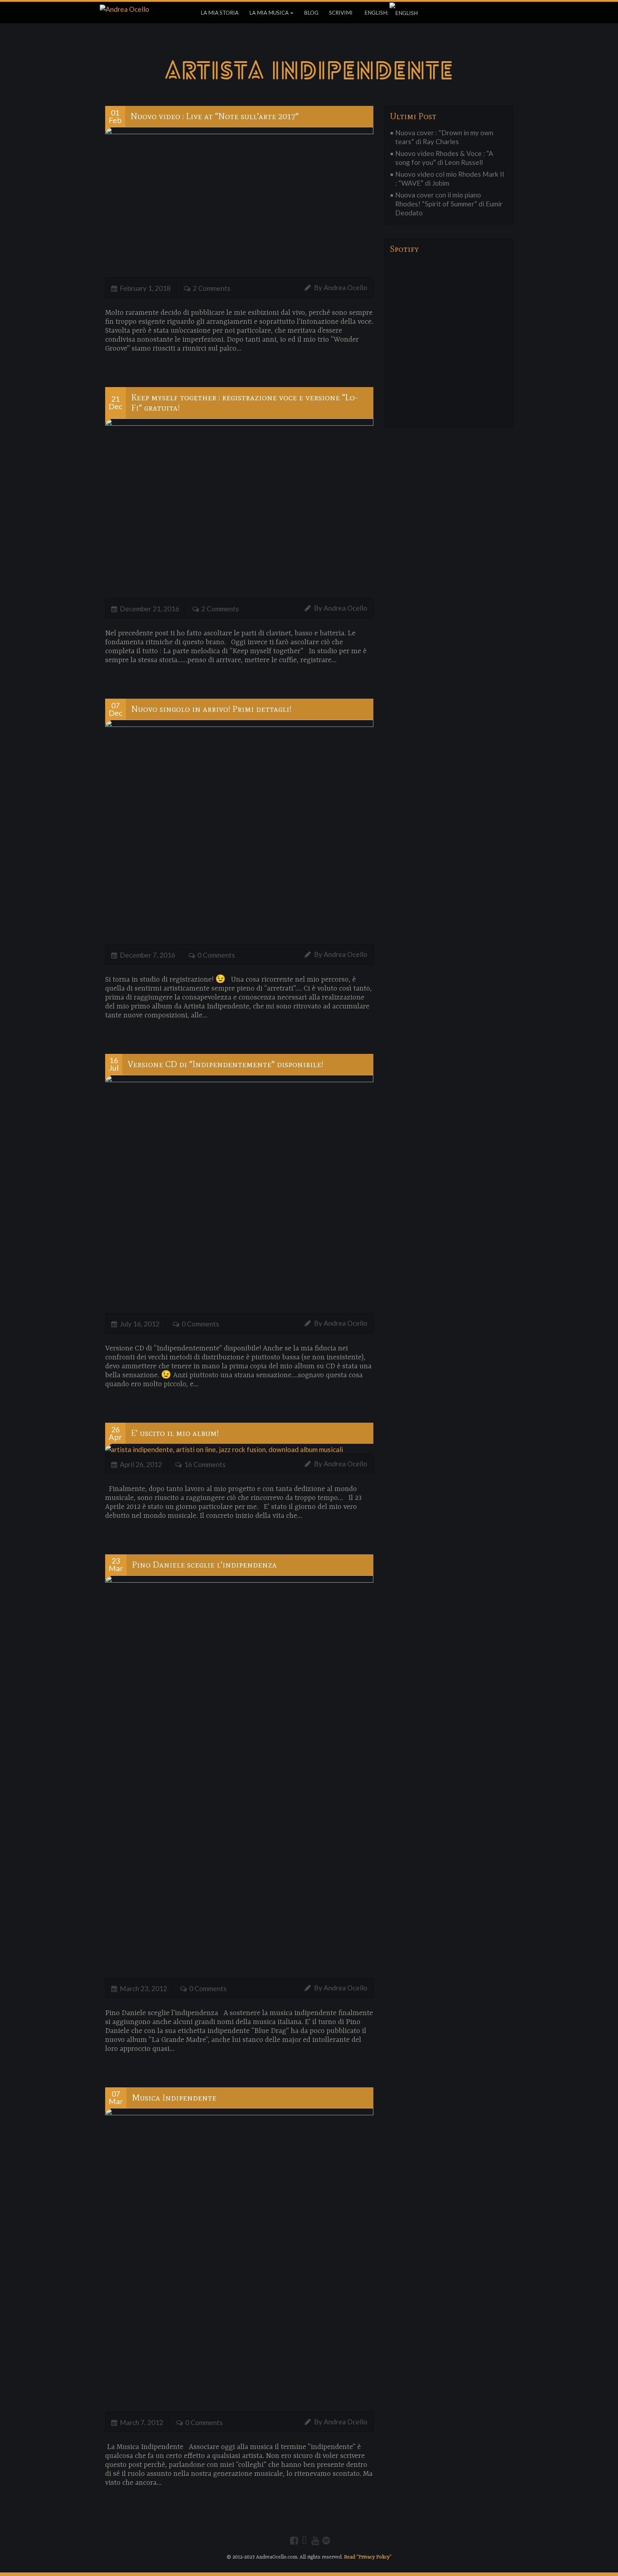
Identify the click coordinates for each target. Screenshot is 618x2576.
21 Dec (116, 403)
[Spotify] (326, 2541)
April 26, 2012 (141, 1464)
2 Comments (212, 288)
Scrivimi (341, 13)
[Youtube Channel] (315, 2541)
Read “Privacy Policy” (368, 2557)
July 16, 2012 (140, 1324)
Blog (311, 13)
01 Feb (115, 116)
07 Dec (116, 709)
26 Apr (115, 1433)
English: (376, 13)
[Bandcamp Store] (305, 2541)
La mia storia (220, 13)
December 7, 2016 (148, 955)
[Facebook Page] (294, 2541)
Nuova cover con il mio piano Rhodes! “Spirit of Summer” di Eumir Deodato (449, 204)
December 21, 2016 (149, 609)
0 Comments (216, 955)
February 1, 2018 (145, 288)
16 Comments (205, 1464)
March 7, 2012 (141, 2422)
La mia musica (269, 13)
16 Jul (114, 1064)
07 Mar (116, 2098)
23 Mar (116, 1565)
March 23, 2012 (143, 1988)
